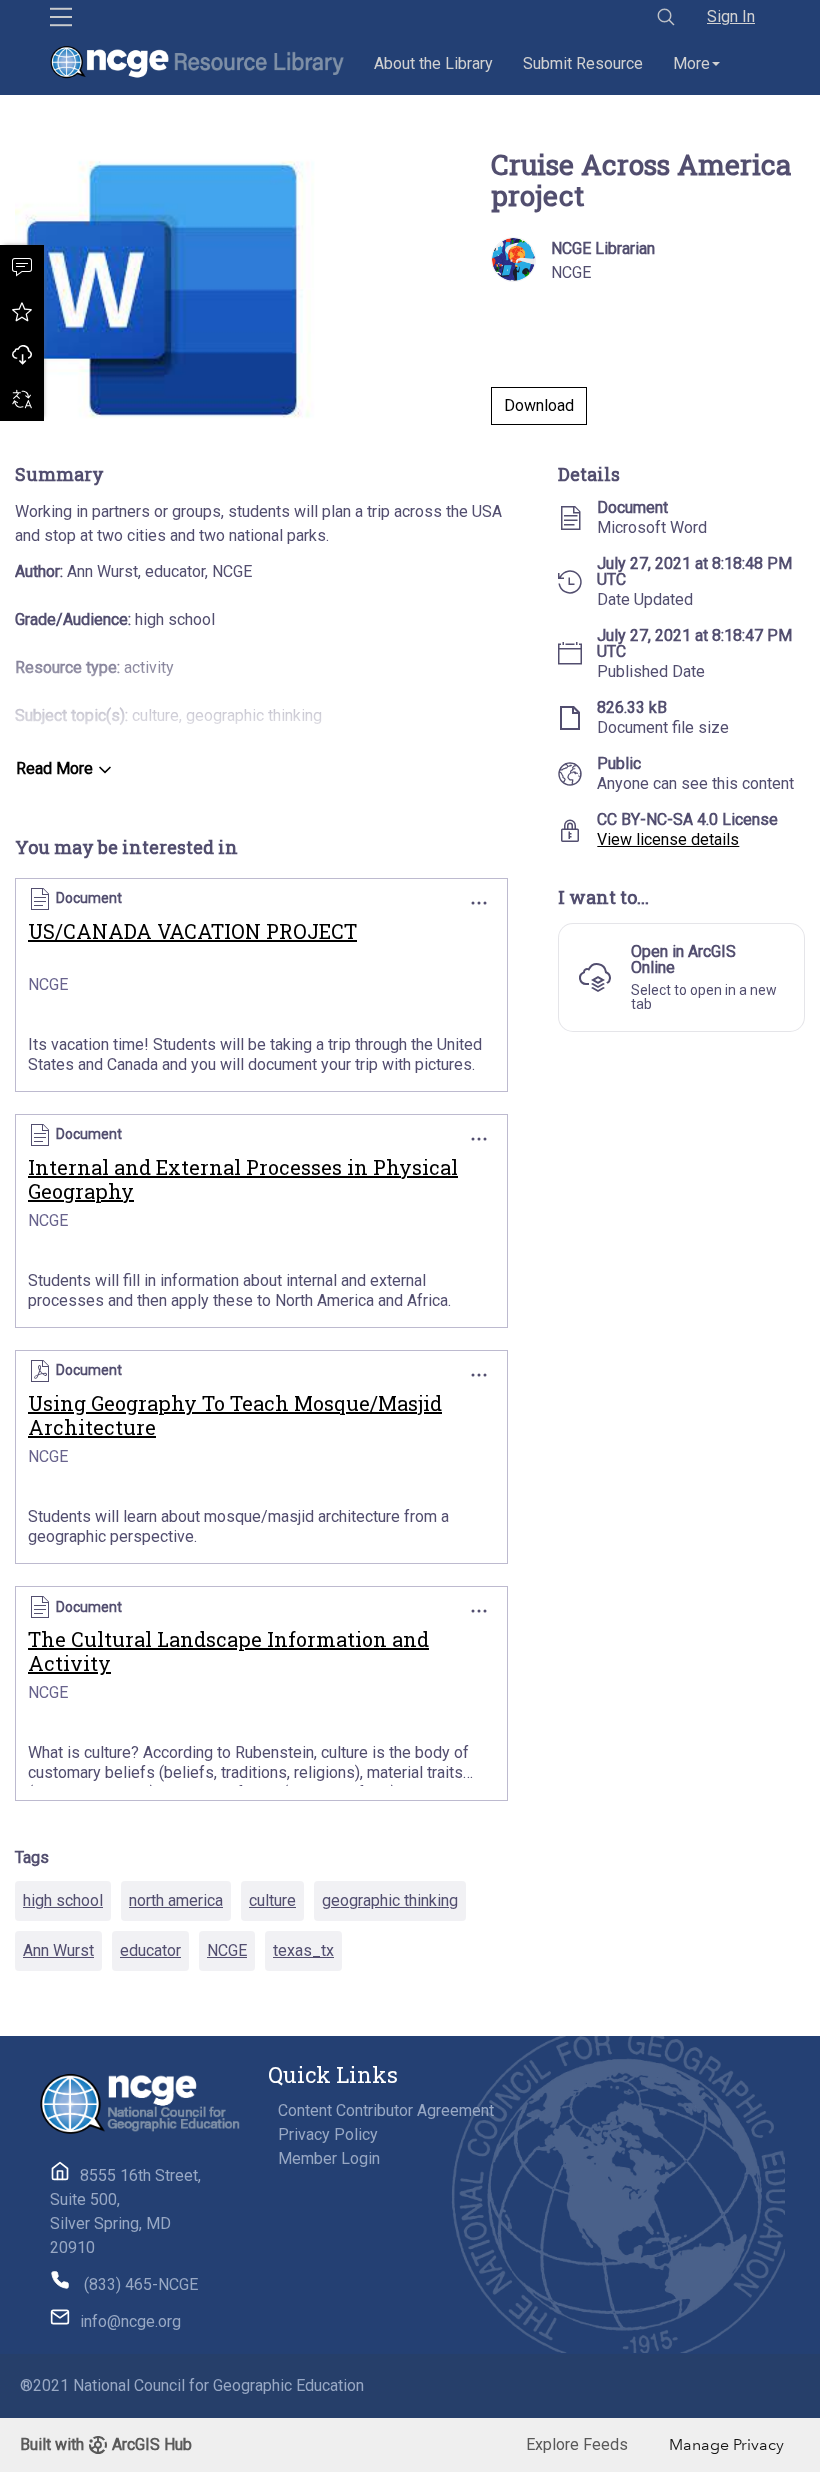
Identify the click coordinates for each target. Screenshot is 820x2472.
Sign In (731, 16)
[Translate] (22, 399)
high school (63, 1900)
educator (150, 1950)
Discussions (22, 267)
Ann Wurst (58, 1950)
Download (22, 355)
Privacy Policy (328, 2134)
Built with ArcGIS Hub (106, 2444)
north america (176, 1900)
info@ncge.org (130, 2321)
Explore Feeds (577, 2444)
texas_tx (303, 1950)
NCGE (227, 1950)
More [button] (691, 63)
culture (272, 1900)
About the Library (433, 63)
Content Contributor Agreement (386, 2110)
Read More (54, 768)
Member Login (329, 2158)
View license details (668, 839)
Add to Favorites (22, 311)
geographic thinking (390, 1900)
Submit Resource (583, 63)
